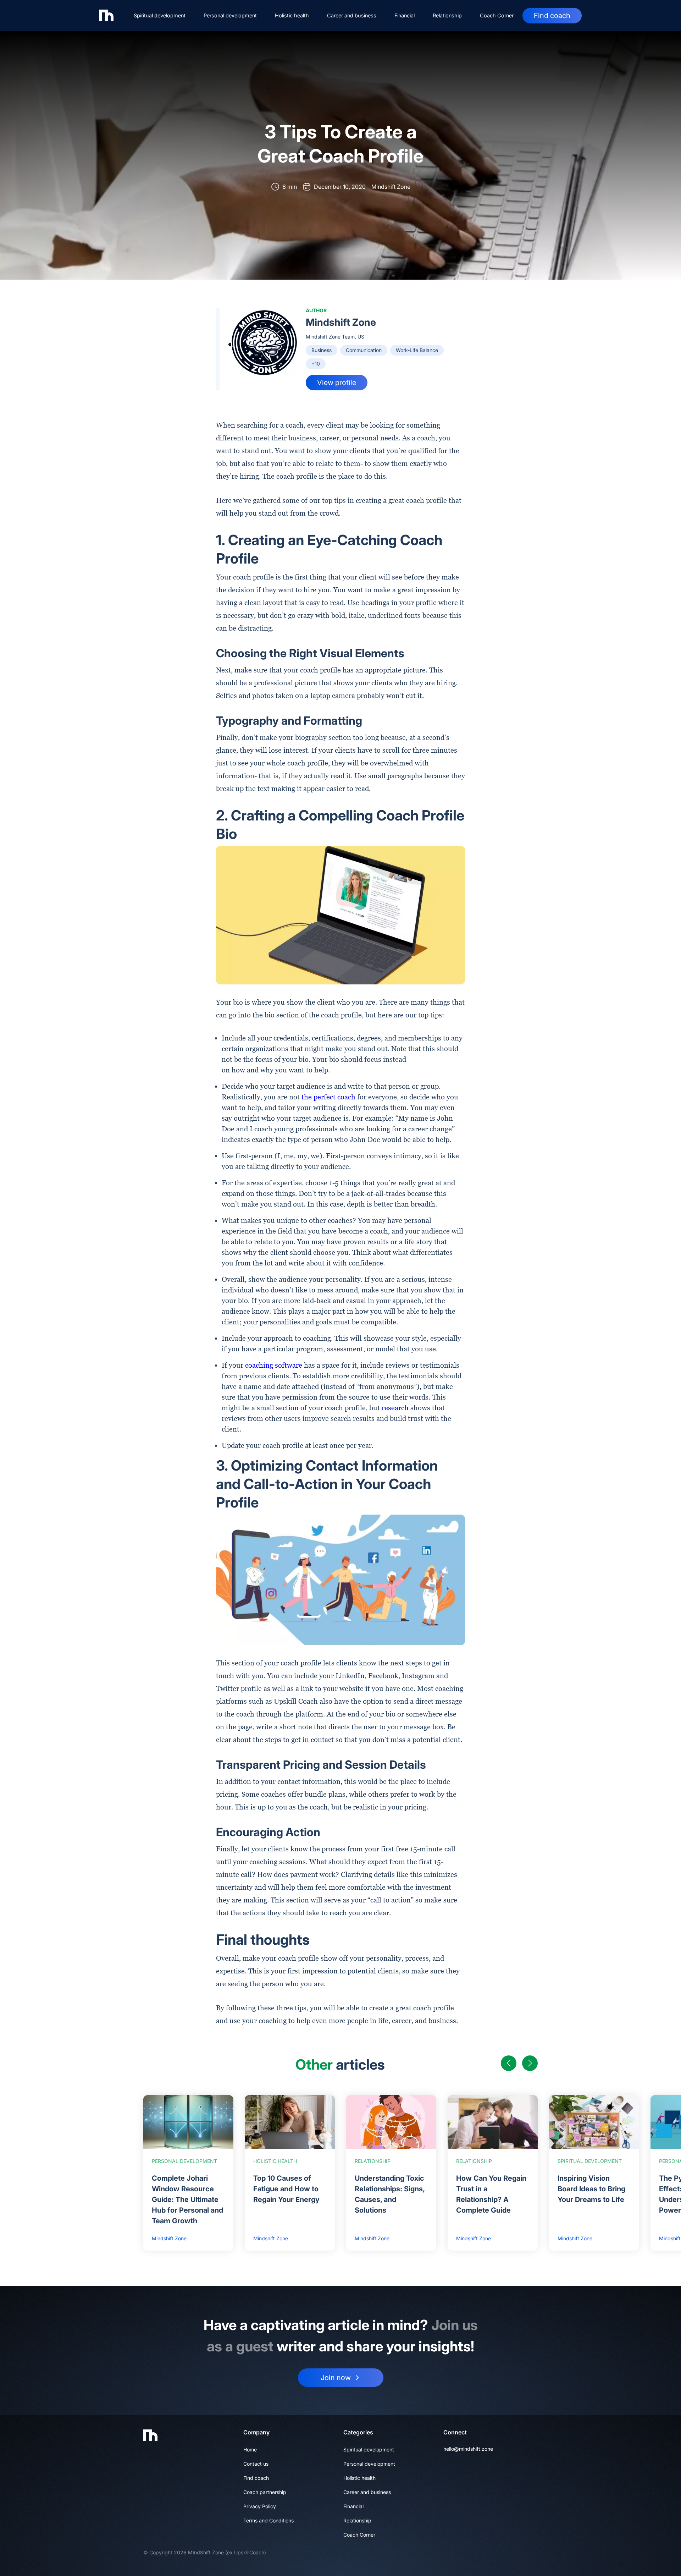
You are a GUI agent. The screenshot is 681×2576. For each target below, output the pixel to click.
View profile (337, 383)
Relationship (447, 15)
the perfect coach (328, 1097)
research (395, 1408)
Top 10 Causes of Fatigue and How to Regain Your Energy (286, 2189)
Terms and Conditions (268, 2520)
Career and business (352, 15)
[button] (509, 2063)
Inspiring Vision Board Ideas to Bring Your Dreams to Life (591, 2189)
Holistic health (292, 15)
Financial (405, 15)
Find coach (552, 16)
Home (250, 2449)
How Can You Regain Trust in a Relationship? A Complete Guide (491, 2194)
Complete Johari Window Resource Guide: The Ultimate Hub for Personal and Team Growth (187, 2199)
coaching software (274, 1365)
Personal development (230, 15)
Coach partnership (265, 2492)
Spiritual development (160, 15)
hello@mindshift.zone (468, 2449)
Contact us (256, 2464)
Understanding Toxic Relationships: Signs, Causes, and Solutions (390, 2194)
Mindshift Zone (341, 322)
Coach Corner (497, 15)
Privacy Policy (260, 2506)
